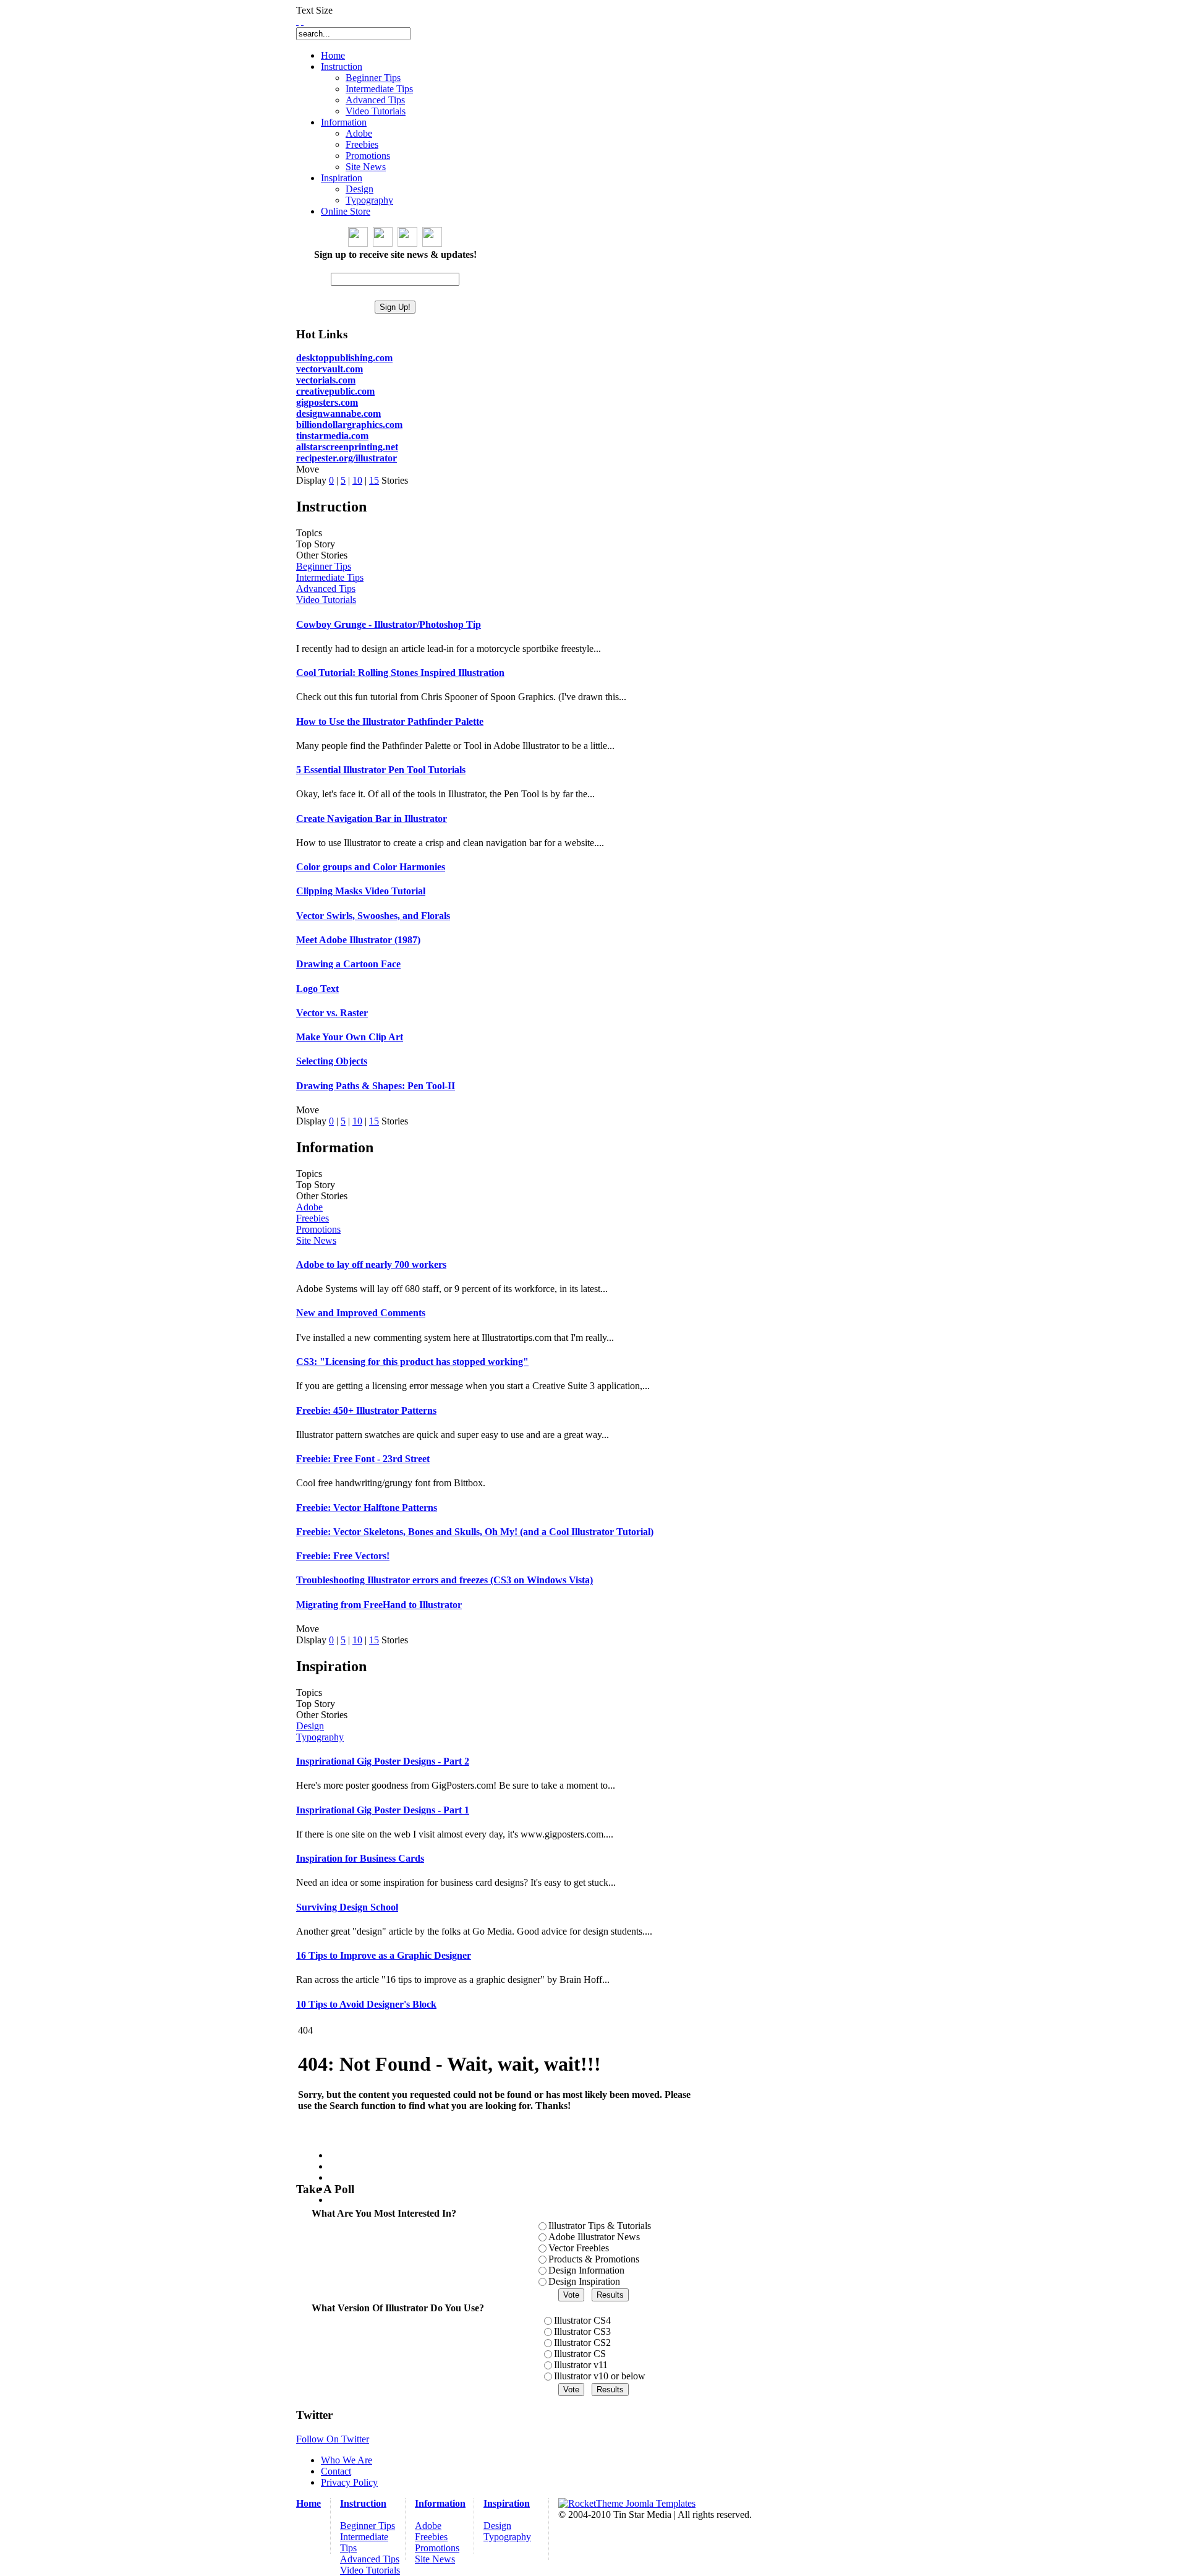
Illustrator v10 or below (600, 2376)
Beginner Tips (324, 566)
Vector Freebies (579, 2248)
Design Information (586, 2270)
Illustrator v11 (581, 2365)
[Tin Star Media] (627, 2503)
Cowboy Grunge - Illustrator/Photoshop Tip (389, 624)
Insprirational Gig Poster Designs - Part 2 (383, 1761)
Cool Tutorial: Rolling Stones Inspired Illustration (400, 673)
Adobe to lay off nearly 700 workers (371, 1264)
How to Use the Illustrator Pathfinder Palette (390, 721)
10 (357, 480)
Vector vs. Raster (332, 1013)
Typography (320, 1737)
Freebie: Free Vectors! (343, 1556)
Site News (316, 1240)
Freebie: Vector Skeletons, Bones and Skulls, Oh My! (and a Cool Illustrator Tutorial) (475, 1532)
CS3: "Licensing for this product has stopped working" (412, 1362)
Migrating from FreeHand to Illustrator (379, 1605)
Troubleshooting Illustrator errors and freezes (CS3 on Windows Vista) (445, 1580)
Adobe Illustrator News (594, 2237)
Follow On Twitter (333, 2439)
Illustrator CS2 (582, 2343)
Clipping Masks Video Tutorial (361, 891)
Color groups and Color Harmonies (371, 867)
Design (310, 1726)
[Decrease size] (302, 21)
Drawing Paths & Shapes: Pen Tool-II (376, 1086)
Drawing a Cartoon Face (348, 964)
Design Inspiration (584, 2281)
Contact (336, 2471)
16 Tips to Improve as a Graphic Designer (384, 1955)
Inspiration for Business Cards (360, 1858)
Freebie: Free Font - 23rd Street (363, 1459)
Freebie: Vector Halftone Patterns (367, 1508)
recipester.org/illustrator (347, 458)
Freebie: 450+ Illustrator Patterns (366, 1410)
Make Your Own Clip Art (350, 1037)
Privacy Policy (349, 2482)
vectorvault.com (330, 369)
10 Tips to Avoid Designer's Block (366, 2004)
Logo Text (317, 989)
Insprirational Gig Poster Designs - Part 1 (383, 1810)
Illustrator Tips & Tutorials (600, 2226)
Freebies (313, 1218)
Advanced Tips (326, 588)
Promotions (318, 1229)
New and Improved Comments (361, 1313)
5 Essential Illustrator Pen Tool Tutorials (381, 770)
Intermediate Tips (330, 577)
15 (374, 480)
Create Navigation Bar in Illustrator (372, 819)
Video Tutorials (326, 600)
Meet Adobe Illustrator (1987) (358, 940)
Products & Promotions (594, 2259)
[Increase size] (297, 21)
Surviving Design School (347, 1907)
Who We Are (347, 2460)
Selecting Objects (332, 1061)
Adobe (309, 1207)
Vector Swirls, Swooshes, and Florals (373, 916)
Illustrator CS (580, 2354)
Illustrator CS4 (582, 2320)
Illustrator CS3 (582, 2331)
